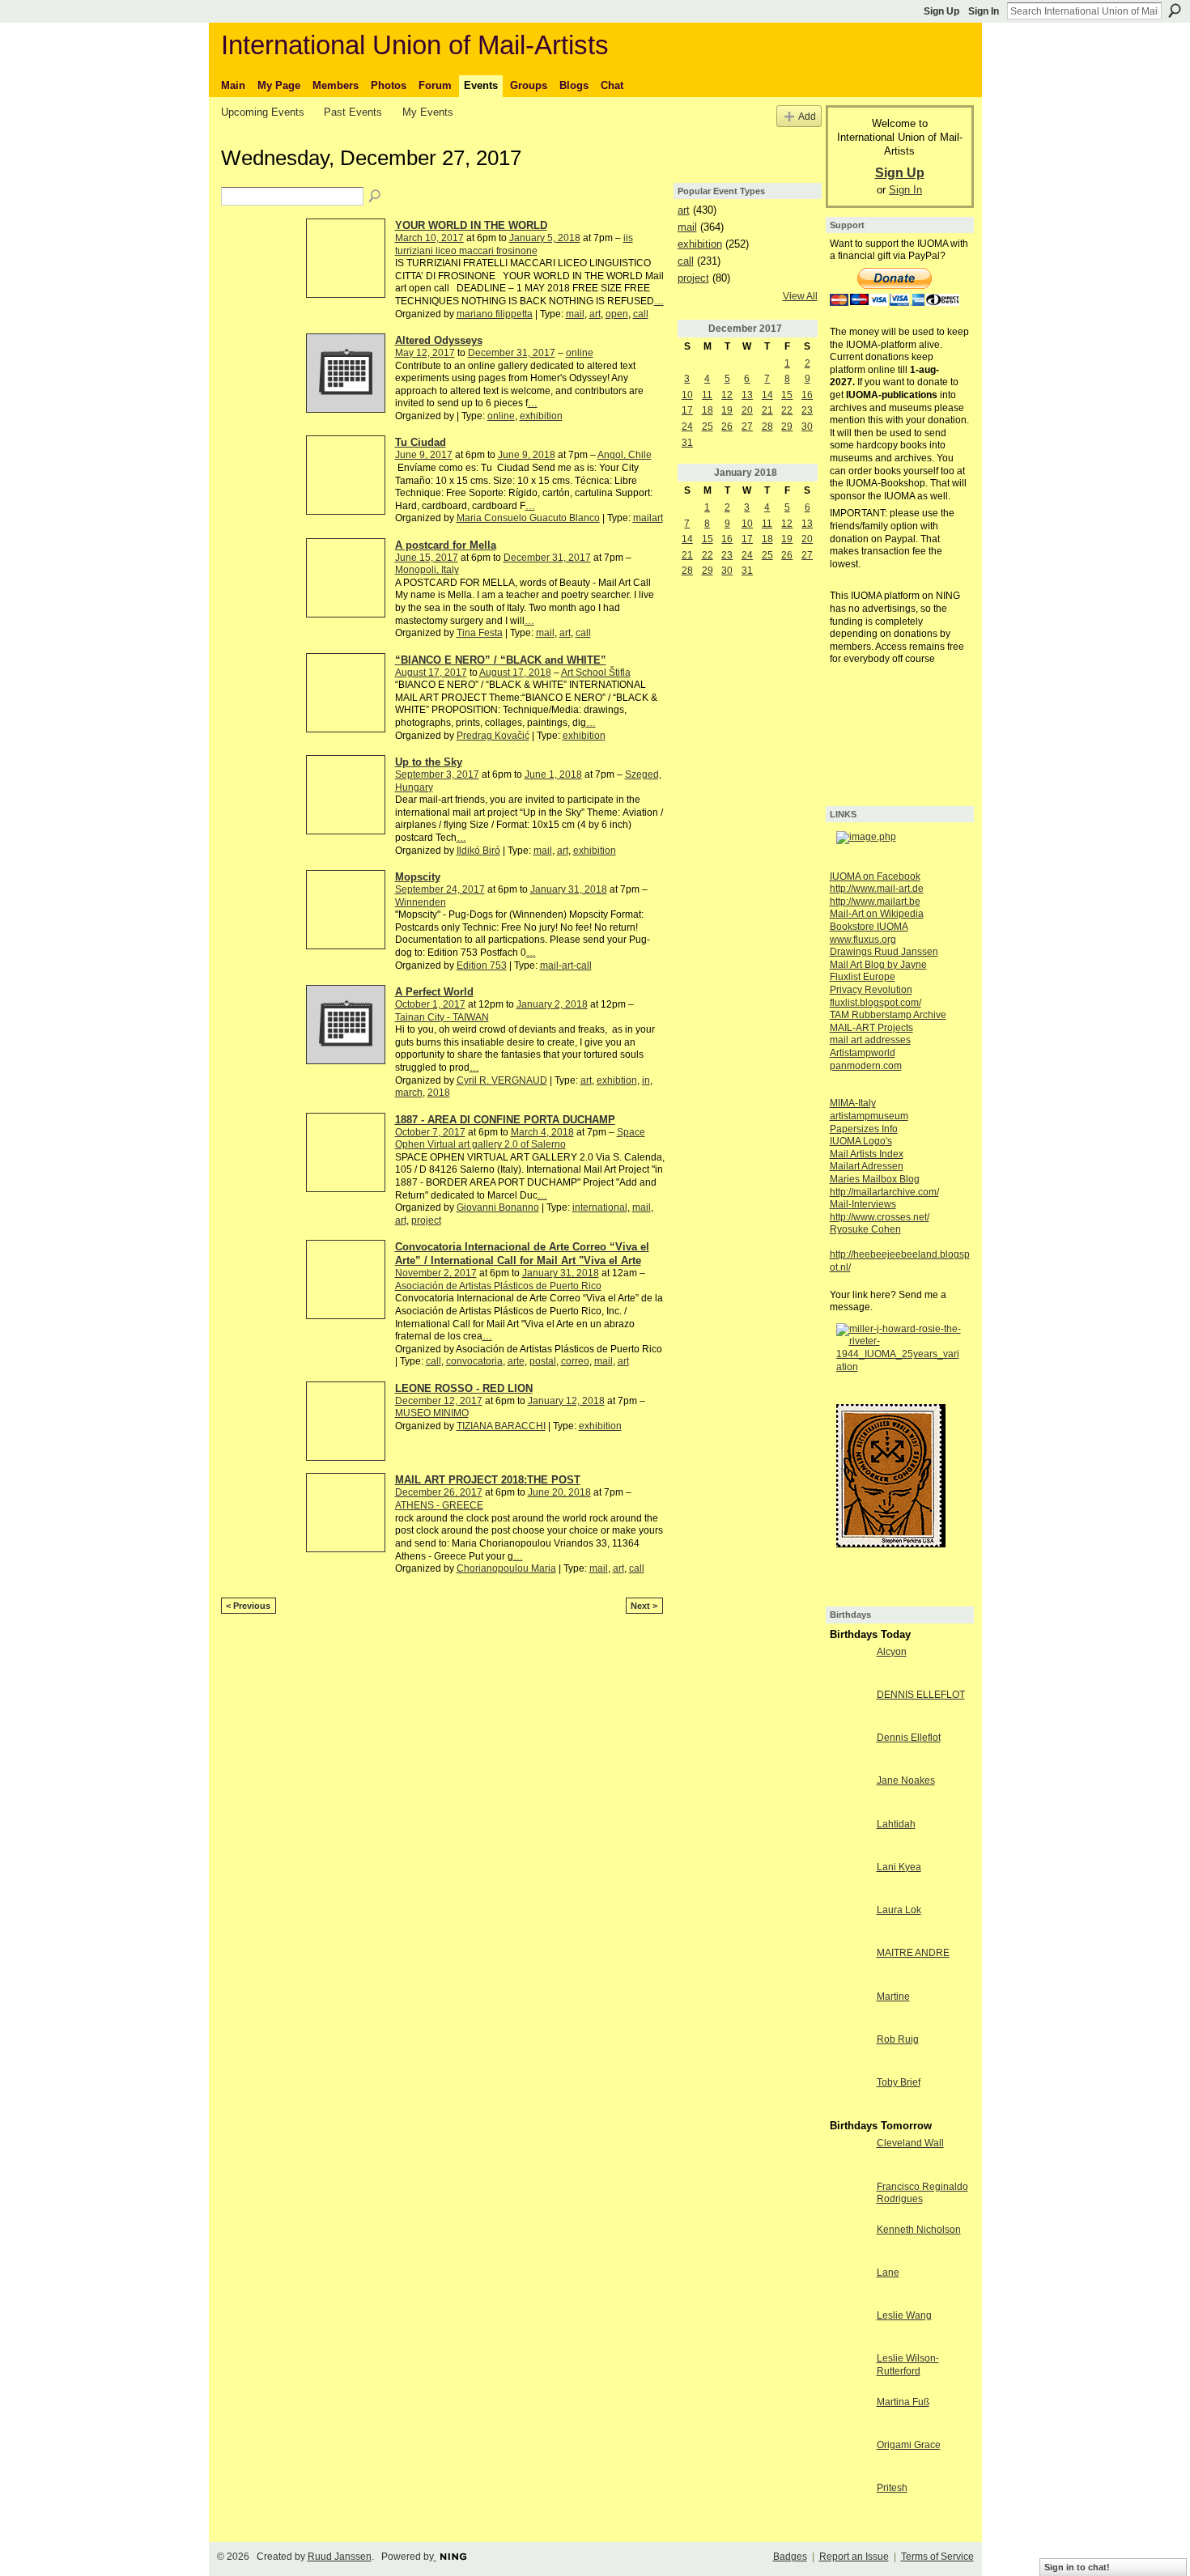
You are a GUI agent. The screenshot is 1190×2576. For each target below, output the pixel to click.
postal (543, 1361)
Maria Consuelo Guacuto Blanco (528, 518)
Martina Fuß (903, 2402)
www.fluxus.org (863, 940)
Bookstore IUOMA (869, 927)
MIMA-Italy (853, 1103)
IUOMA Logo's (861, 1141)
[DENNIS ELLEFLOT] (849, 1708)
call (641, 314)
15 (787, 395)
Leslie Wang (904, 2315)
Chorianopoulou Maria (506, 1568)
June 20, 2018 (559, 1492)
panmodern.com (866, 1066)
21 (767, 410)
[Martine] (849, 2010)
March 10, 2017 (429, 238)
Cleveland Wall (910, 2143)
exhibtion (617, 1080)
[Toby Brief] (849, 2096)
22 (787, 410)
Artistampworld (863, 1053)
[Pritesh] (849, 2502)
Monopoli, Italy (427, 570)
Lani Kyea (899, 1867)
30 (807, 427)
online (580, 353)
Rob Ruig (898, 2039)
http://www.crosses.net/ (880, 1217)
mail (575, 314)
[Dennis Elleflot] (849, 1751)
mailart (648, 518)
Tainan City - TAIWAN (442, 1017)
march (409, 1093)
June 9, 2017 (424, 455)
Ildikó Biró (478, 851)
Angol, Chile (625, 455)
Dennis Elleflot (909, 1738)
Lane (888, 2273)
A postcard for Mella (446, 545)
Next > (644, 1606)
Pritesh (892, 2488)
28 (767, 427)
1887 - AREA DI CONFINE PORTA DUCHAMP (505, 1120)
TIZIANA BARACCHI (501, 1426)
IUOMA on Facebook (875, 876)
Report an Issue (854, 2557)
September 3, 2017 (437, 774)
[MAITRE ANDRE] (849, 1967)
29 (787, 427)
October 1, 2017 (430, 1004)
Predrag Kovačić (493, 736)
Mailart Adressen (867, 1166)
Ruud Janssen (340, 2557)
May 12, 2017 (425, 353)
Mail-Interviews (863, 1204)
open (617, 314)
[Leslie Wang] (849, 2329)
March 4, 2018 (542, 1132)
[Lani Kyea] (849, 1881)
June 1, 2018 (553, 774)
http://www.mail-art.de (877, 889)
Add (807, 116)
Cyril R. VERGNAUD (502, 1080)
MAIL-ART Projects (871, 1028)
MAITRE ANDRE (913, 1953)
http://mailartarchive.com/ (884, 1192)
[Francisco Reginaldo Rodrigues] (849, 2200)
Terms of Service (937, 2557)
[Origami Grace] (849, 2459)
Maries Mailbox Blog (875, 1179)
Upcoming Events (263, 112)
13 (747, 395)
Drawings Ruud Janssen (884, 952)
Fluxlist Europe (863, 977)
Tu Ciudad (421, 442)
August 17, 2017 (431, 673)
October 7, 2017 (430, 1132)
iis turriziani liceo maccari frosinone (514, 244)
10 (687, 395)
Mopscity (418, 877)
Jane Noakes (906, 1780)
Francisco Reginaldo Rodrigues (922, 2193)
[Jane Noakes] (849, 1794)
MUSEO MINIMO (432, 1413)
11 (707, 395)
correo (575, 1361)
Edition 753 (482, 965)
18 (708, 410)
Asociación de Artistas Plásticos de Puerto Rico (498, 1286)
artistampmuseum (869, 1116)
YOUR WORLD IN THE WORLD (471, 225)
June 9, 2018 (527, 455)
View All (800, 296)
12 (727, 395)
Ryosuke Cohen (865, 1229)
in (646, 1080)
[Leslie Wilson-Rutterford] (849, 2372)
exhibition (541, 416)
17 (687, 410)
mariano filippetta (495, 314)
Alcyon (892, 1652)
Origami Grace (909, 2445)
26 (727, 427)
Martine (893, 1997)
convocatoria (474, 1361)
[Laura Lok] (849, 1924)
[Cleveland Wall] (849, 2157)
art (595, 314)
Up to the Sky (429, 762)
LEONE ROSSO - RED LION (464, 1388)
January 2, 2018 (552, 1004)
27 (747, 427)
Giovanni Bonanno (498, 1207)
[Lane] (849, 2286)
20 (747, 410)
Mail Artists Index (867, 1154)
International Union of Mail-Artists (415, 45)
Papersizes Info (864, 1129)
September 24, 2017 (440, 889)
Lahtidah (896, 1824)
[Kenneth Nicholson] (849, 2243)
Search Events (376, 197)
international (600, 1207)
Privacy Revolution (871, 990)
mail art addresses (870, 1040)
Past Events (353, 112)
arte (516, 1361)
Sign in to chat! (1077, 2567)
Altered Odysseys (439, 340)
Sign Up (941, 11)
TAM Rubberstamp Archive (888, 1015)
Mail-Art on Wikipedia (877, 914)
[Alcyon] (849, 1666)
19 (727, 410)
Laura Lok (899, 1910)
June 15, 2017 (427, 558)
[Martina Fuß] (849, 2416)
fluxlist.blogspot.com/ (875, 1003)
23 (807, 410)
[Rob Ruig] (849, 2053)
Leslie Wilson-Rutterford (908, 2365)
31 (687, 443)
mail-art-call (566, 965)
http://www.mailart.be (875, 902)
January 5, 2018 (545, 238)
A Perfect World (434, 992)
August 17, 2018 (515, 673)
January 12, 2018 (566, 1401)
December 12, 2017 (439, 1401)
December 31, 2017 (512, 353)
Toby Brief (899, 2082)
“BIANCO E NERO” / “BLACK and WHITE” (501, 660)
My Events (428, 112)
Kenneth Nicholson (919, 2230)
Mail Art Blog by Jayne (878, 965)
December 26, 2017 (439, 1492)
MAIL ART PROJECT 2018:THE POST (488, 1480)
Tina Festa (480, 633)
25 (708, 427)
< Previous (248, 1606)
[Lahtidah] (849, 1838)
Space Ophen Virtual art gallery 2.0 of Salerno (520, 1139)
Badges (790, 2557)
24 (687, 427)
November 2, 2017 (436, 1273)
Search (1175, 11)
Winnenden (421, 902)
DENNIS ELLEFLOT (921, 1695)
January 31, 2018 (569, 889)
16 (807, 395)
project (426, 1220)
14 (767, 395)
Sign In (984, 11)
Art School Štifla (596, 673)
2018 (439, 1093)
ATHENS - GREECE (439, 1505)
